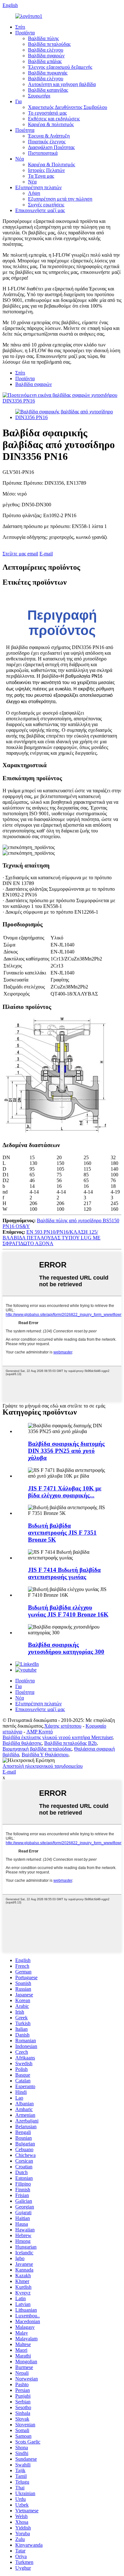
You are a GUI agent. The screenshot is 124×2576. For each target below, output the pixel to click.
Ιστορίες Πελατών (46, 170)
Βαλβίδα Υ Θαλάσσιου (45, 1755)
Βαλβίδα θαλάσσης (22, 1743)
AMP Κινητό (40, 1732)
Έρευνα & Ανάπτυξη (49, 136)
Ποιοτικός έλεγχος (47, 142)
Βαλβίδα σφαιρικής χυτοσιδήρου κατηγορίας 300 (66, 1648)
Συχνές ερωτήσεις (46, 205)
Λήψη (34, 193)
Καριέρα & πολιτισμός (51, 124)
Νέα (20, 159)
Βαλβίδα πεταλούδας (49, 44)
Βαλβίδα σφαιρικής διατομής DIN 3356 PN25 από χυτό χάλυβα (66, 1451)
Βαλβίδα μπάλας (45, 61)
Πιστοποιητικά (43, 153)
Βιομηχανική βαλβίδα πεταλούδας (37, 1749)
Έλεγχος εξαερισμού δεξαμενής (60, 67)
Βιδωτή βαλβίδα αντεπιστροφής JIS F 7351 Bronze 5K (62, 1533)
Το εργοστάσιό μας (47, 113)
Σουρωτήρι (39, 96)
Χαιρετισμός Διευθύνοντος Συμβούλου (68, 107)
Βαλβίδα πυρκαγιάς (48, 73)
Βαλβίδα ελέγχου (46, 50)
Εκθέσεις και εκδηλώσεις (54, 119)
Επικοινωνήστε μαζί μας (40, 210)
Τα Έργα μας (41, 176)
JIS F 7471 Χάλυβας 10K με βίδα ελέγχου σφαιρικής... (65, 1492)
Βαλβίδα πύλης (43, 38)
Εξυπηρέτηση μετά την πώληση (60, 199)
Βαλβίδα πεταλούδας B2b (70, 1743)
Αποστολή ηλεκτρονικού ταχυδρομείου (43, 1766)
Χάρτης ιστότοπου (63, 1726)
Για (18, 101)
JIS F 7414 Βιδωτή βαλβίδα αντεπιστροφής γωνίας (64, 1573)
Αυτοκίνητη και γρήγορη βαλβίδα (62, 84)
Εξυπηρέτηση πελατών (38, 187)
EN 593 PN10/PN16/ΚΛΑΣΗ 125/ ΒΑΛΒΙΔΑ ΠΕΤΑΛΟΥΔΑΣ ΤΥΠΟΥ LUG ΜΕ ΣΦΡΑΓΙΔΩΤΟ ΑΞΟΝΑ (52, 1238)
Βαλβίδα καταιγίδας (48, 90)
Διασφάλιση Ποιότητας (51, 147)
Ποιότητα (25, 130)
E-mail (46, 554)
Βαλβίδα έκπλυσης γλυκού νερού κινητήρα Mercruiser (58, 1737)
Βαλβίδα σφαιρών (46, 56)
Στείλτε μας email (20, 554)
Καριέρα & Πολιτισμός (52, 164)
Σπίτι (20, 27)
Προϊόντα (25, 33)
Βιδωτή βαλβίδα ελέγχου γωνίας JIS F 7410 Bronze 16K (68, 1611)
